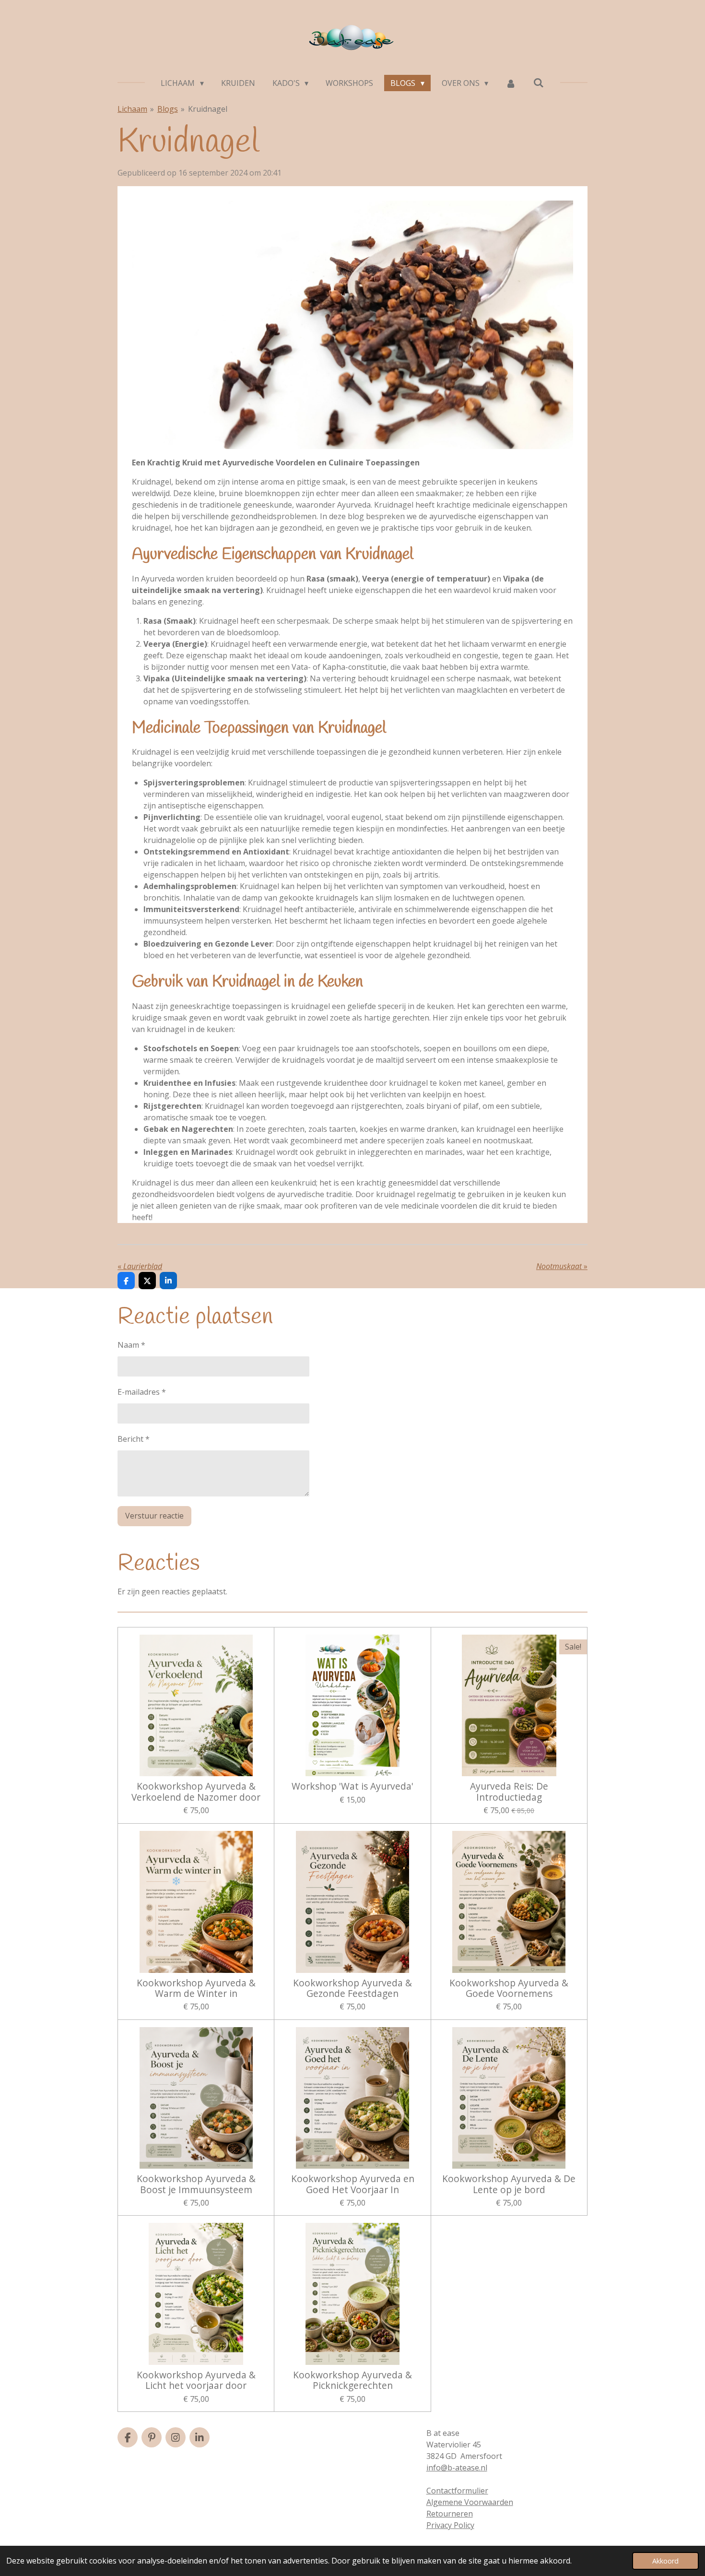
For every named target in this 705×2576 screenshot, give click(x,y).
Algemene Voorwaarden (470, 2502)
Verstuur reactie (154, 1516)
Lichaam (132, 109)
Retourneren (450, 2514)
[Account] (511, 83)
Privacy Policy (450, 2525)
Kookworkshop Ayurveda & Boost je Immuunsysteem (196, 2184)
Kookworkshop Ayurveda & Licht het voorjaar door (196, 2380)
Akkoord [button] (665, 2561)
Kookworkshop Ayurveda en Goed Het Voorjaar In (353, 2184)
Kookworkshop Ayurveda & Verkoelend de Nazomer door (196, 1792)
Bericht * (134, 1439)
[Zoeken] (539, 83)
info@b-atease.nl (457, 2468)
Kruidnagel (208, 109)
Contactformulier (457, 2491)
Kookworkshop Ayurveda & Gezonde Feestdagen (352, 1988)
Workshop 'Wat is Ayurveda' (352, 1786)
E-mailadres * (142, 1392)
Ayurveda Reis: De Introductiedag (509, 1792)
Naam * (131, 1345)
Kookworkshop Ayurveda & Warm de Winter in (196, 1988)
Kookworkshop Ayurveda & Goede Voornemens (509, 1988)
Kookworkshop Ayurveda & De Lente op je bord (509, 2184)
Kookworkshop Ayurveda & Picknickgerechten (352, 2380)
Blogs (168, 109)
